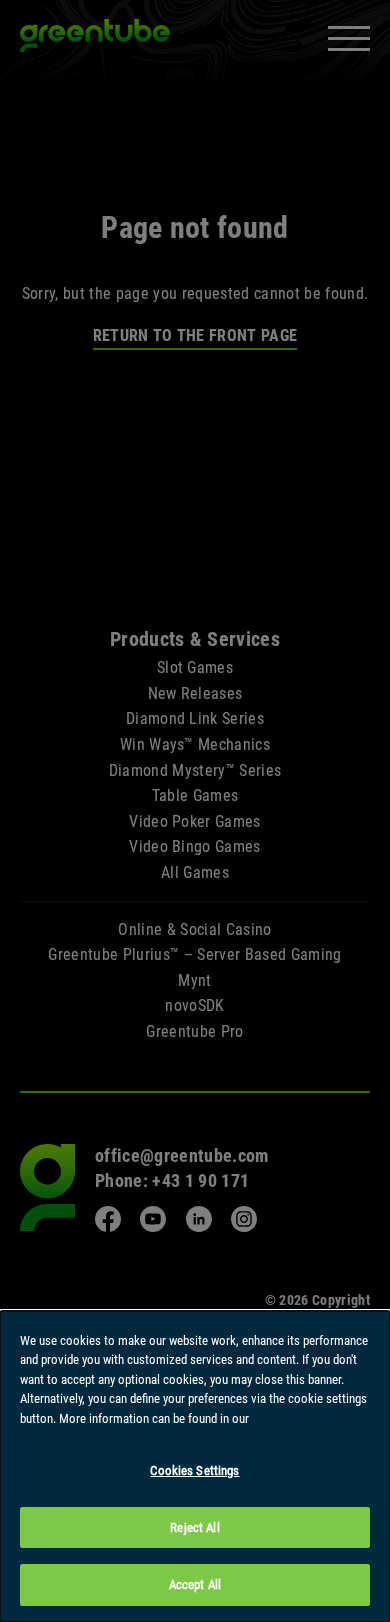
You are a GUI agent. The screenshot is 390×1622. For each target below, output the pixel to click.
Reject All (194, 1527)
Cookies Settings (194, 1470)
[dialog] (195, 1466)
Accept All (195, 1584)
